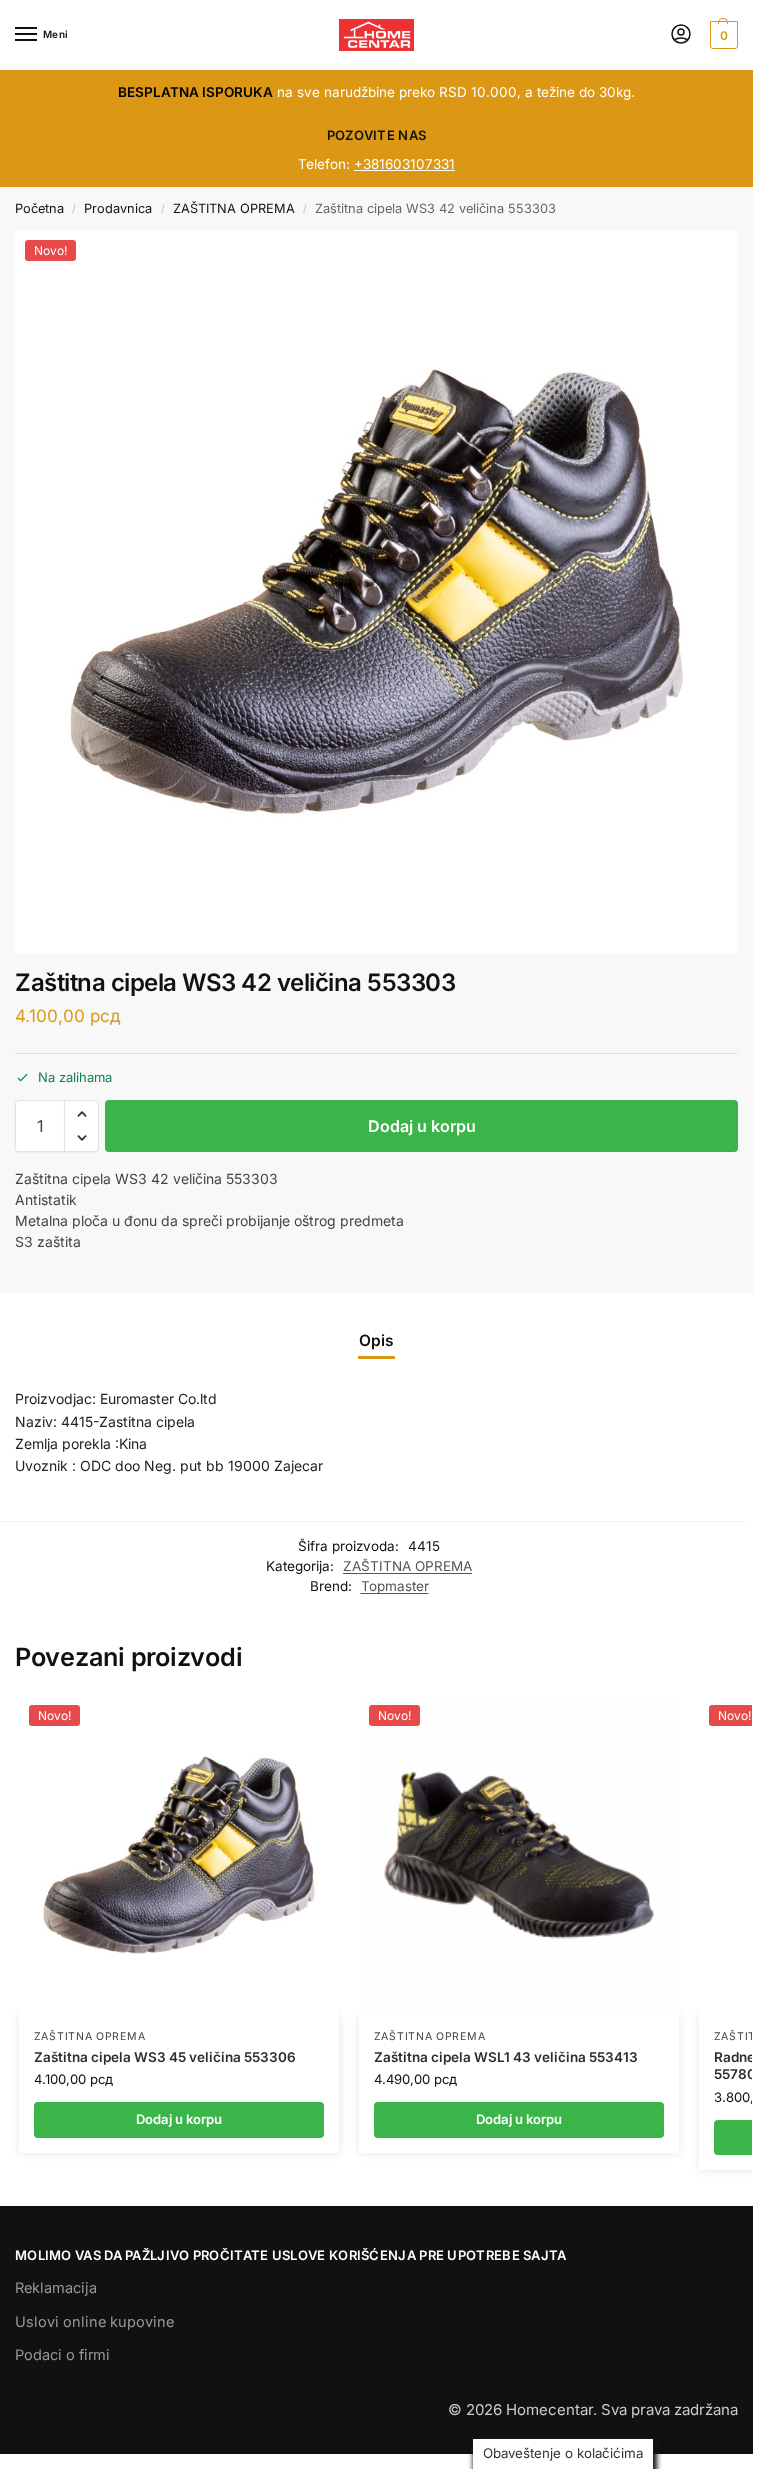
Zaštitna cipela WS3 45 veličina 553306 (165, 2057)
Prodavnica (118, 208)
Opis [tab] (376, 1340)
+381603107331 (404, 164)
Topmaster (395, 1586)
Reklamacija (56, 2288)
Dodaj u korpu (422, 1126)
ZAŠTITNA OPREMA (234, 208)
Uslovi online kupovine (94, 2322)
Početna (39, 208)
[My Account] (681, 35)
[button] (721, 35)
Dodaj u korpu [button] (179, 2119)
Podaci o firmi (62, 2355)
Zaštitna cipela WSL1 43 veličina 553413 (506, 2057)
